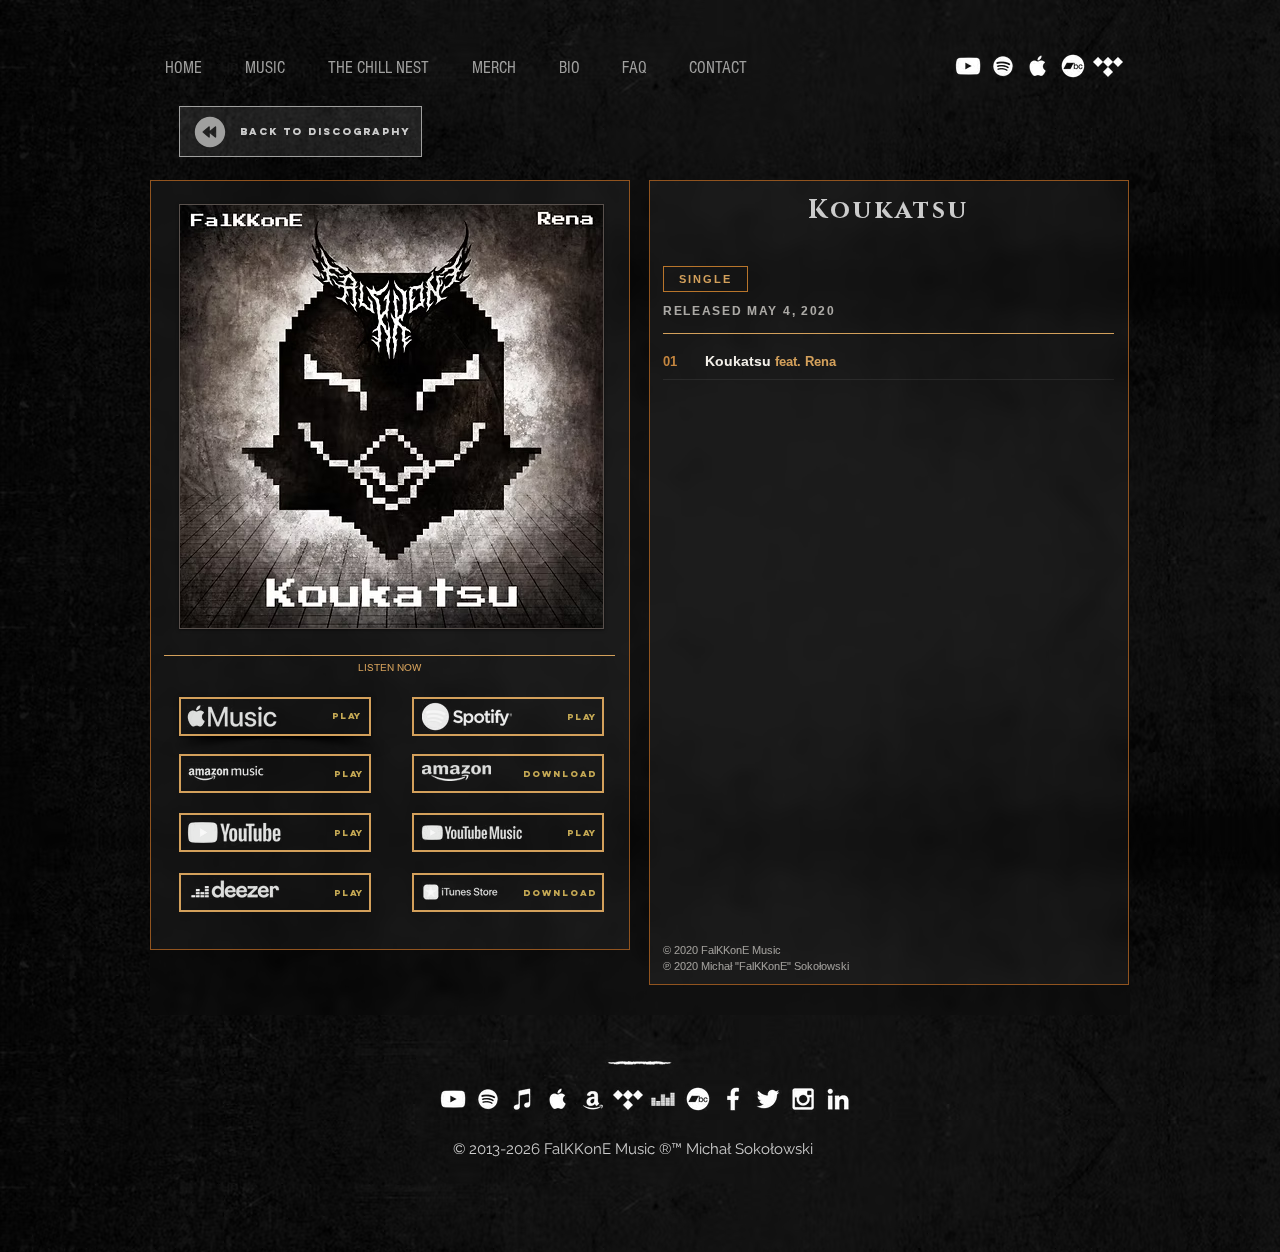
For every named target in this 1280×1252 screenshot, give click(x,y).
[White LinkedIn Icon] (838, 1099)
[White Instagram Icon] (803, 1099)
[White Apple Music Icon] (1038, 66)
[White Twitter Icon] (768, 1099)
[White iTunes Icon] (523, 1099)
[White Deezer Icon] (663, 1099)
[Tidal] (1108, 66)
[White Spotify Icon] (1003, 66)
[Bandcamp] (1073, 66)
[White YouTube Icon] (968, 66)
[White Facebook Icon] (733, 1099)
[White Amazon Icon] (593, 1099)
